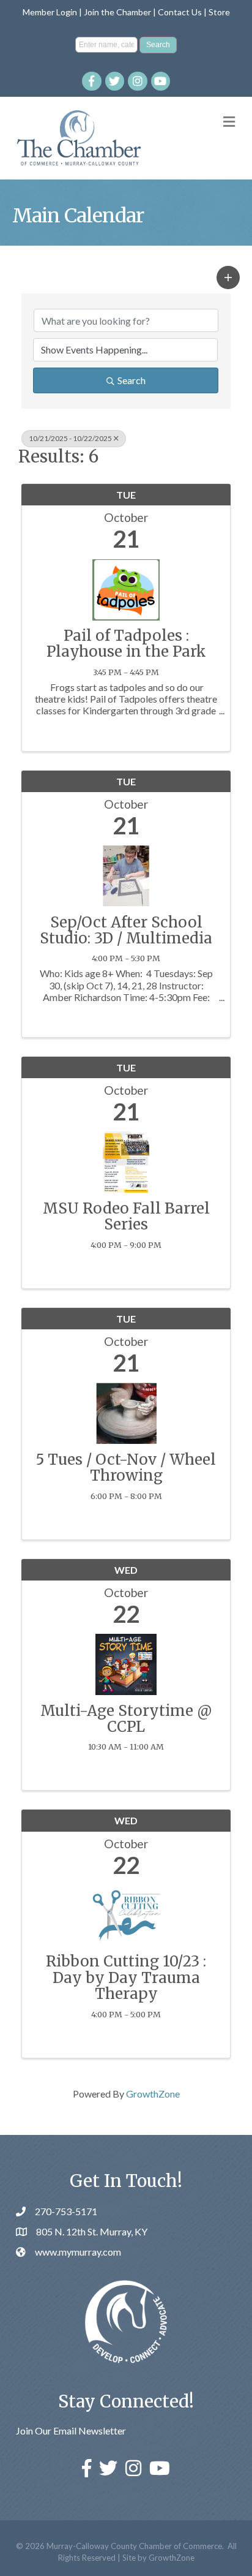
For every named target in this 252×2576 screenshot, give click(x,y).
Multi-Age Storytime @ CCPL (126, 1719)
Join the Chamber (117, 12)
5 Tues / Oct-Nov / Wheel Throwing (126, 1468)
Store (219, 12)
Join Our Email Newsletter (71, 2431)
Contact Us (180, 12)
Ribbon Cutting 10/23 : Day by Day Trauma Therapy (126, 1978)
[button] (228, 278)
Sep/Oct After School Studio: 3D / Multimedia (126, 931)
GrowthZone (153, 2094)
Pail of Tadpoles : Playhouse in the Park (126, 644)
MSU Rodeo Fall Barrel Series (126, 1217)
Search (132, 380)
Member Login (50, 12)
